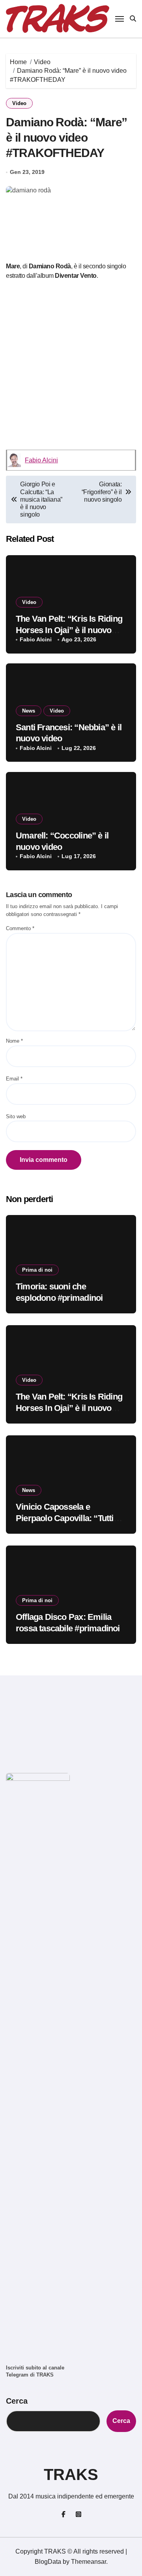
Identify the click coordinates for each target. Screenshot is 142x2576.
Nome (14, 1041)
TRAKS (71, 2474)
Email (14, 1079)
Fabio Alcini (41, 460)
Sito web (16, 1116)
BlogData (48, 2562)
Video (19, 103)
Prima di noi (37, 1270)
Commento (20, 928)
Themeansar (89, 2562)
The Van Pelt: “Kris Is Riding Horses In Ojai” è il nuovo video (69, 630)
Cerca (17, 2401)
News (29, 711)
